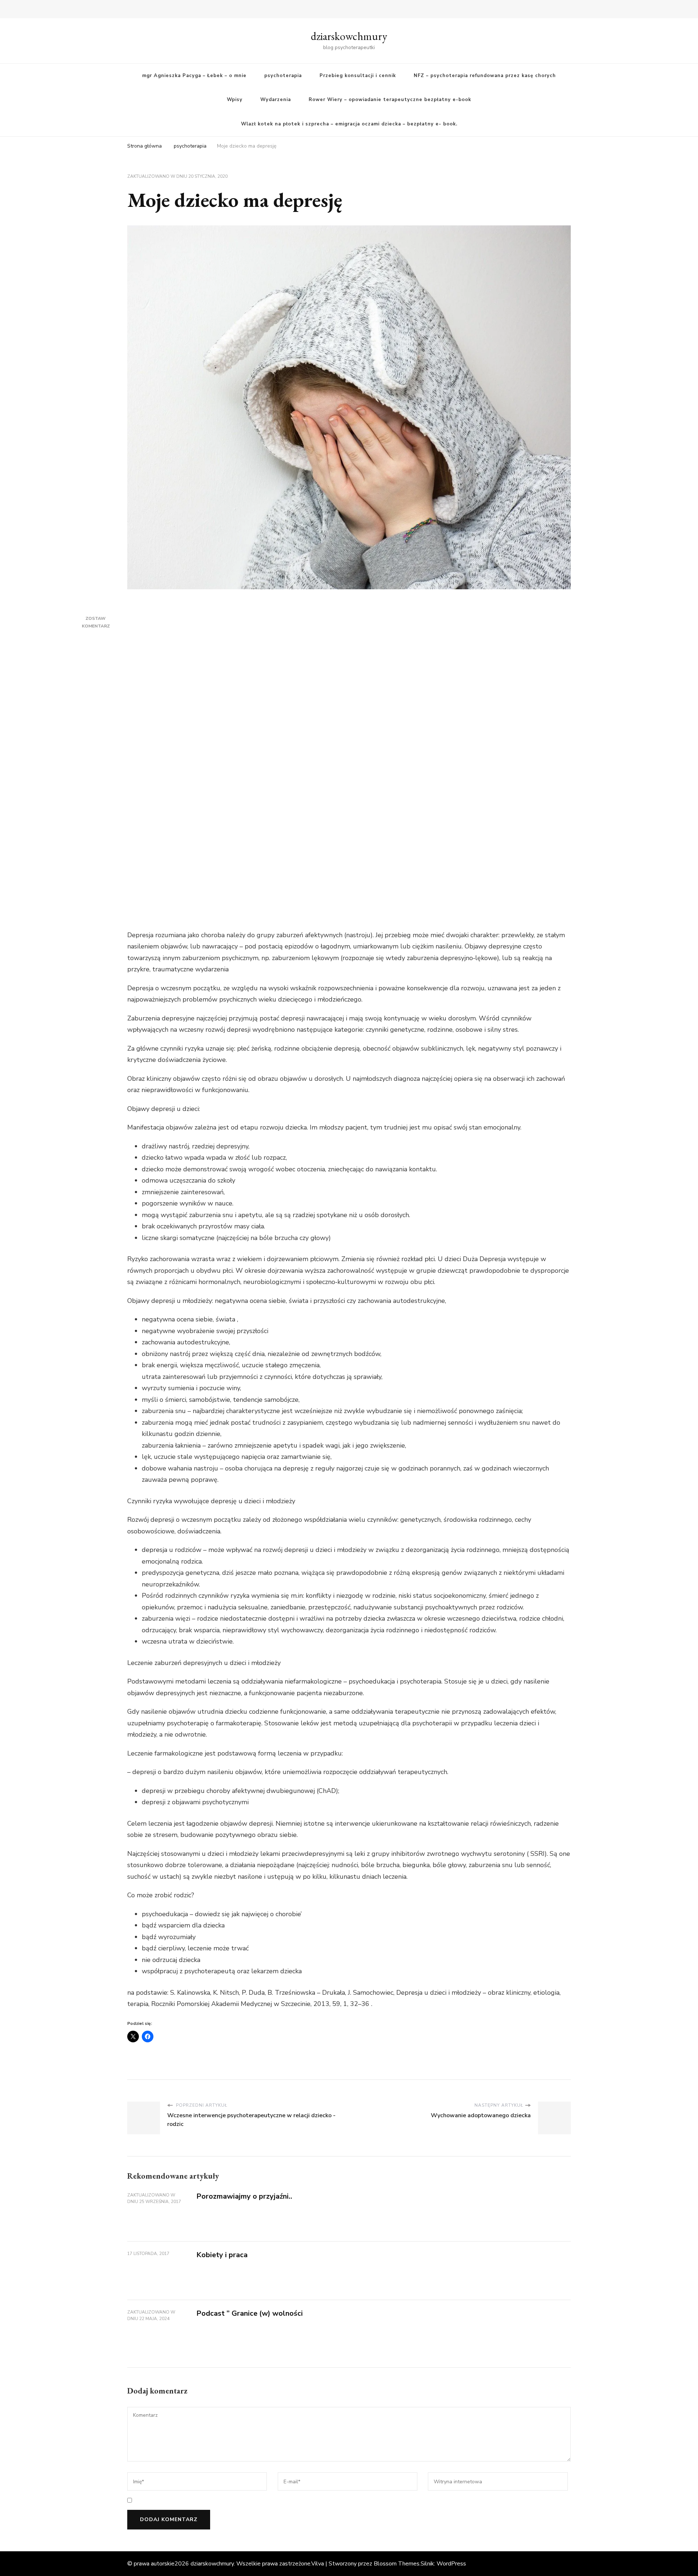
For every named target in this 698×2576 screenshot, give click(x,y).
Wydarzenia (276, 100)
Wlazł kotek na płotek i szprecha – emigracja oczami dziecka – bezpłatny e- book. (349, 124)
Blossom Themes (397, 2564)
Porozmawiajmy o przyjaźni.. (244, 2196)
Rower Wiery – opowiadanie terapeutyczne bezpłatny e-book (390, 100)
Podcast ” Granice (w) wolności (250, 2313)
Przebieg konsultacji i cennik (358, 76)
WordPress (451, 2564)
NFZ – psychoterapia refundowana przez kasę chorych (485, 76)
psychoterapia (283, 76)
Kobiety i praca (222, 2255)
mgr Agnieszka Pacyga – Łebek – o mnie (194, 76)
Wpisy (235, 100)
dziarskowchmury (349, 36)
